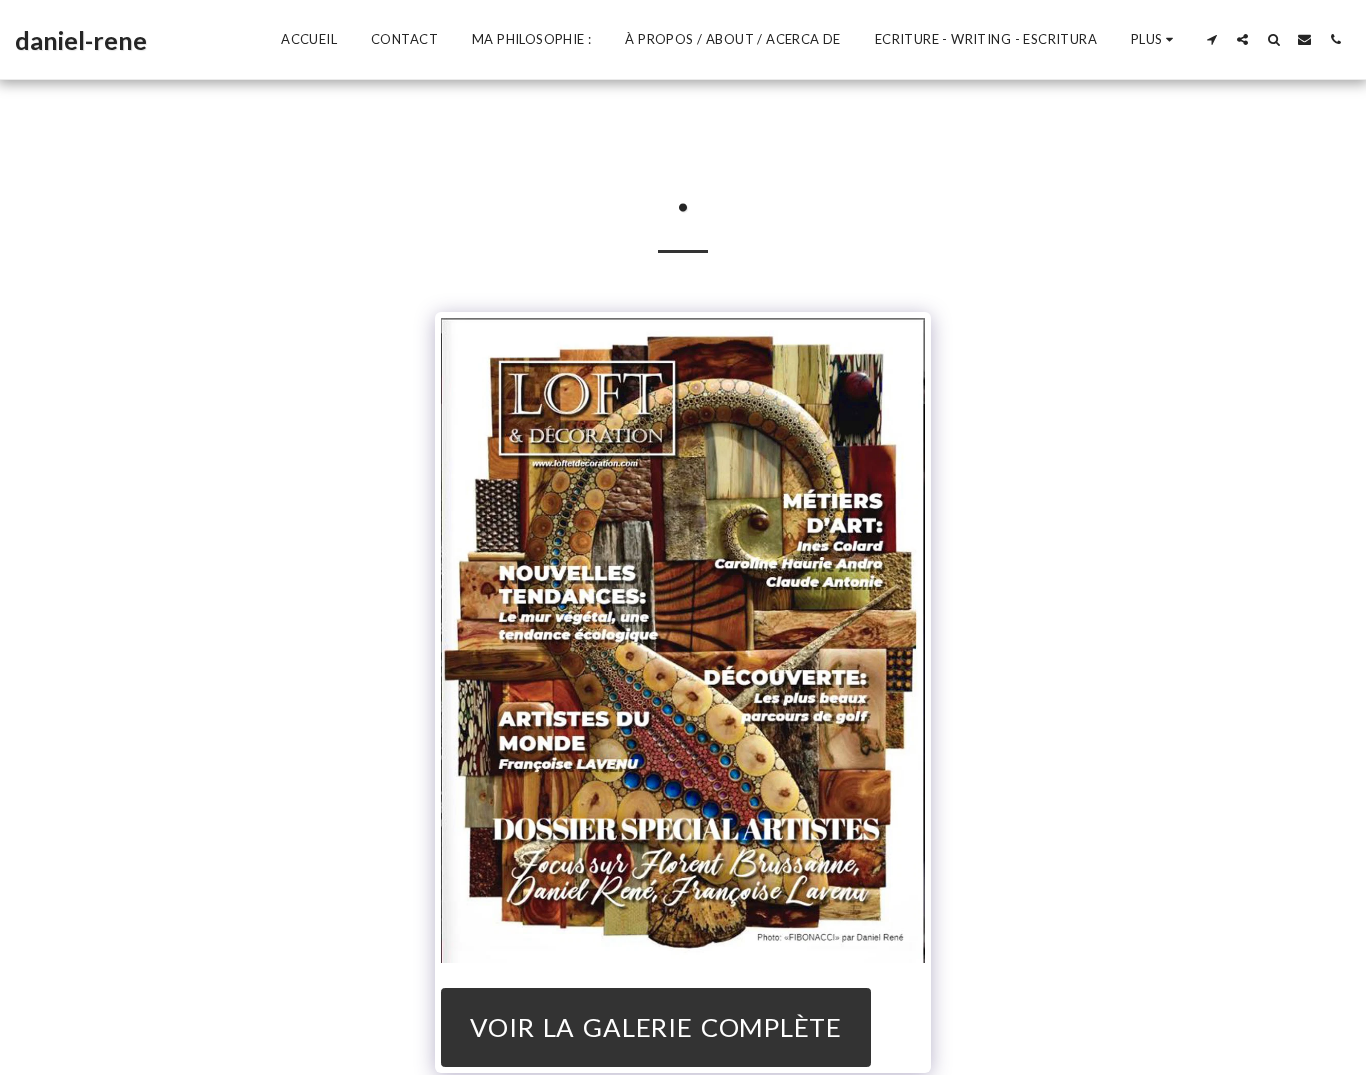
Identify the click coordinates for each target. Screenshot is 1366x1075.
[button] (1211, 39)
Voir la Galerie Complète (656, 1027)
